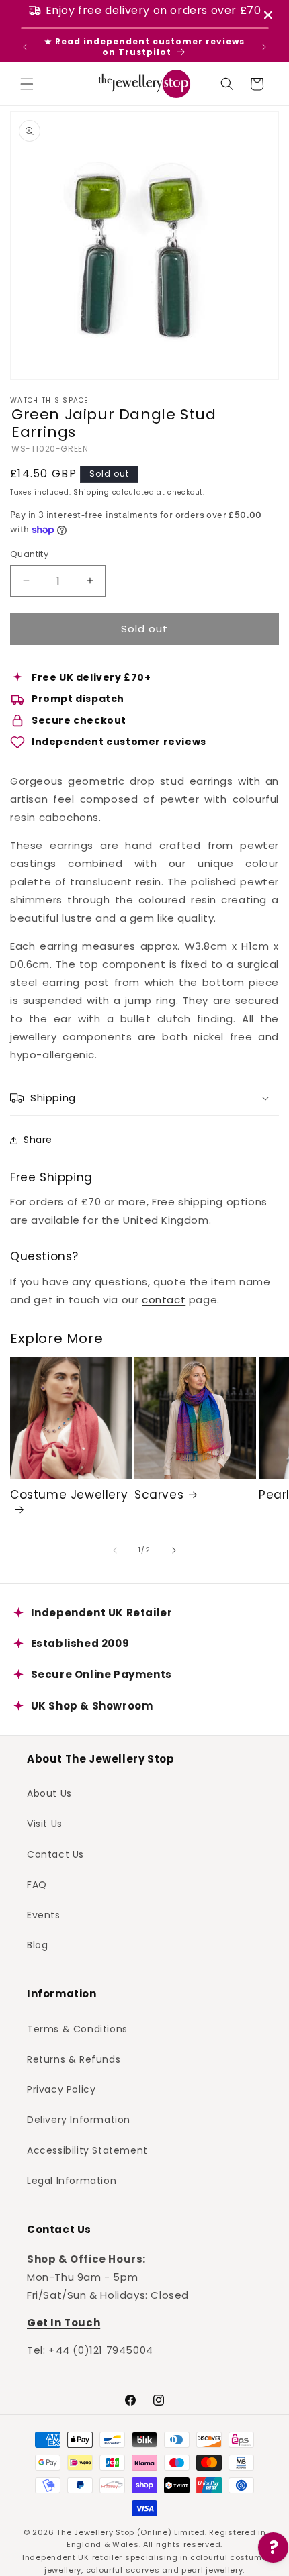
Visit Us (45, 1824)
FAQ (37, 1885)
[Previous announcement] (25, 47)
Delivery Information (79, 2120)
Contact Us (55, 1854)
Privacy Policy (61, 2089)
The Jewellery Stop (95, 2532)
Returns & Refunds (74, 2059)
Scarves (159, 1495)
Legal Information (72, 2181)
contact (164, 1300)
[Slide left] (115, 1550)
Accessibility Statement (87, 2150)
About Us (49, 1793)
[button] (27, 84)
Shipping (91, 492)
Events (44, 1915)
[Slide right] (174, 1550)
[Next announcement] (264, 47)
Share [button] (38, 1140)
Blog (37, 1945)
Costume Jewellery (69, 1495)
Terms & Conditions (77, 2029)
